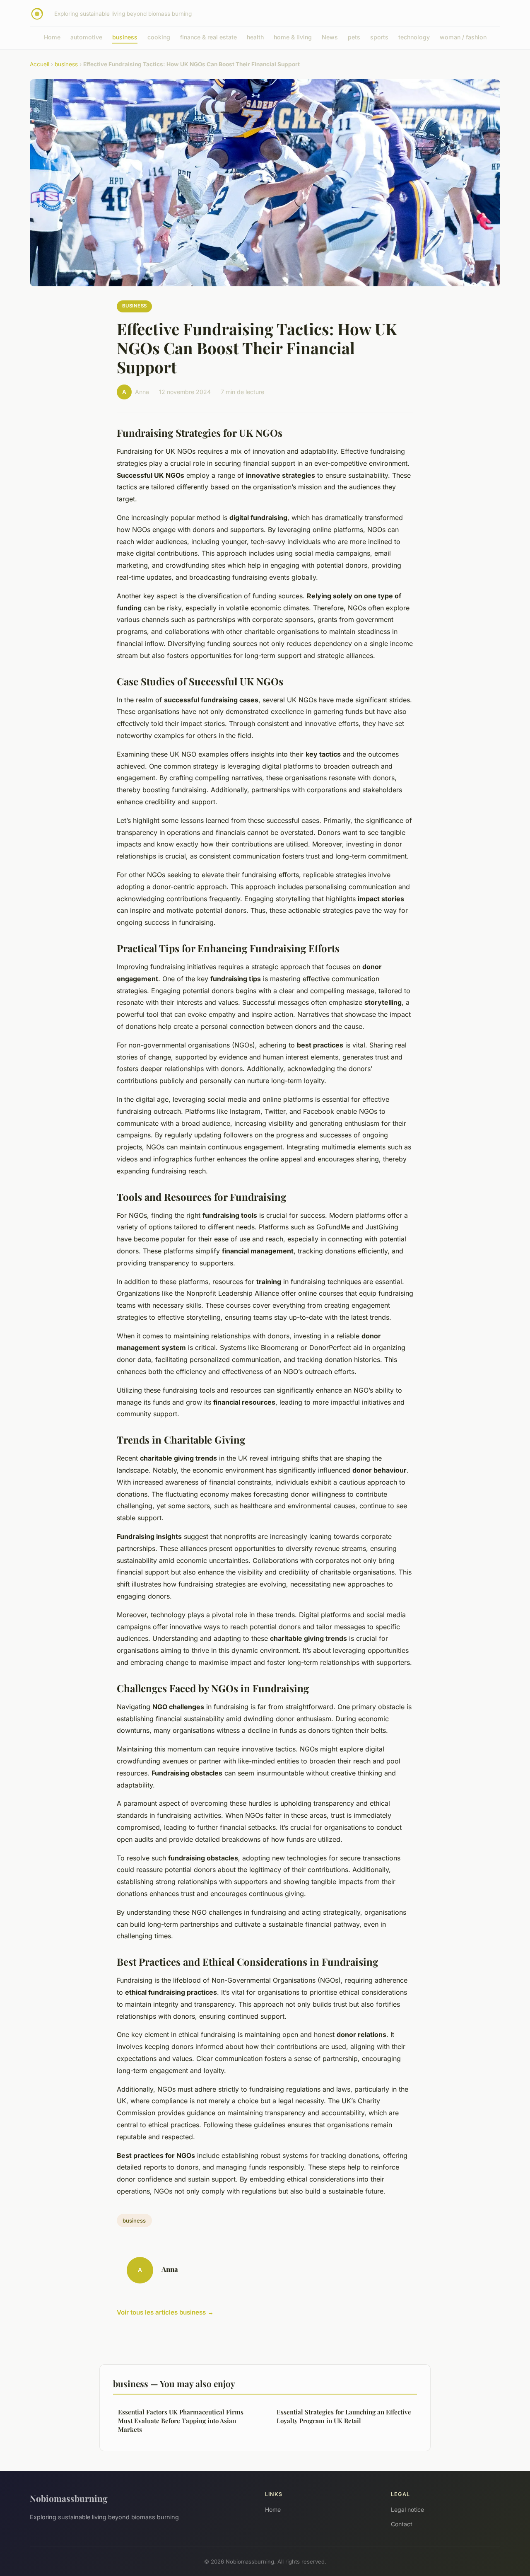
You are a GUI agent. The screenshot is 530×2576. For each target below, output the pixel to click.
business (125, 37)
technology (414, 37)
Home (52, 37)
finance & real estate (208, 37)
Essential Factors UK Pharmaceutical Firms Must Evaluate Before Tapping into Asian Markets (181, 2421)
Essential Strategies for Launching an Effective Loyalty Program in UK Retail (344, 2416)
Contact (402, 2524)
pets (354, 37)
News (330, 37)
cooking (159, 37)
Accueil (40, 64)
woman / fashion (463, 37)
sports (379, 37)
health (255, 37)
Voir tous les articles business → (165, 2312)
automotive (86, 37)
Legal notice (407, 2509)
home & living (293, 37)
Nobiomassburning (69, 2498)
